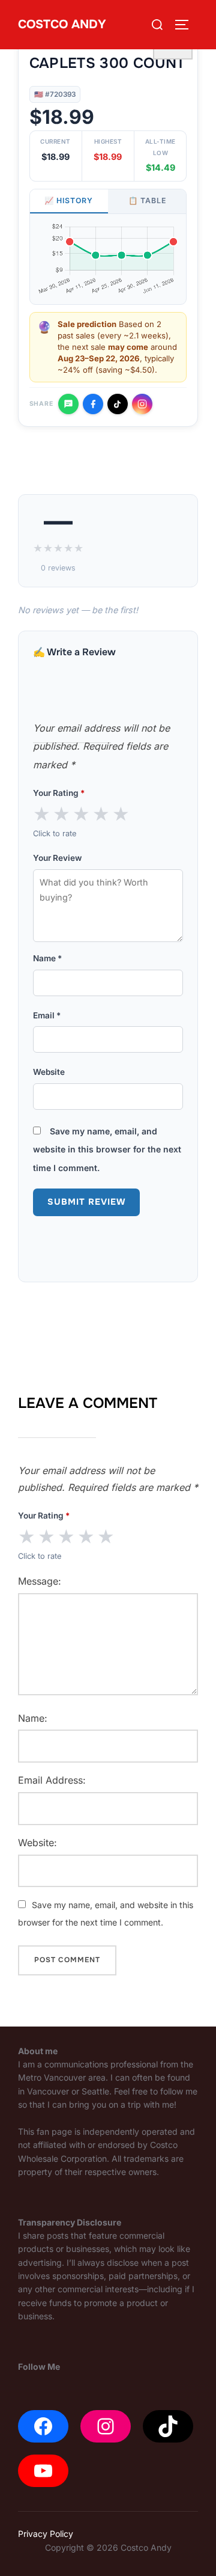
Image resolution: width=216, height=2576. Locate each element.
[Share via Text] (68, 404)
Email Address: (52, 1780)
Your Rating (59, 793)
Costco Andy (62, 24)
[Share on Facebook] (93, 404)
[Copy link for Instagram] (142, 404)
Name (47, 958)
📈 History (69, 200)
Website (49, 1072)
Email (47, 1015)
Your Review (57, 858)
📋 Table (147, 200)
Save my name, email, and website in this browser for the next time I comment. (107, 1149)
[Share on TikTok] (118, 404)
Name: (33, 1718)
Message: (40, 1581)
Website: (37, 1843)
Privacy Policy (46, 2534)
